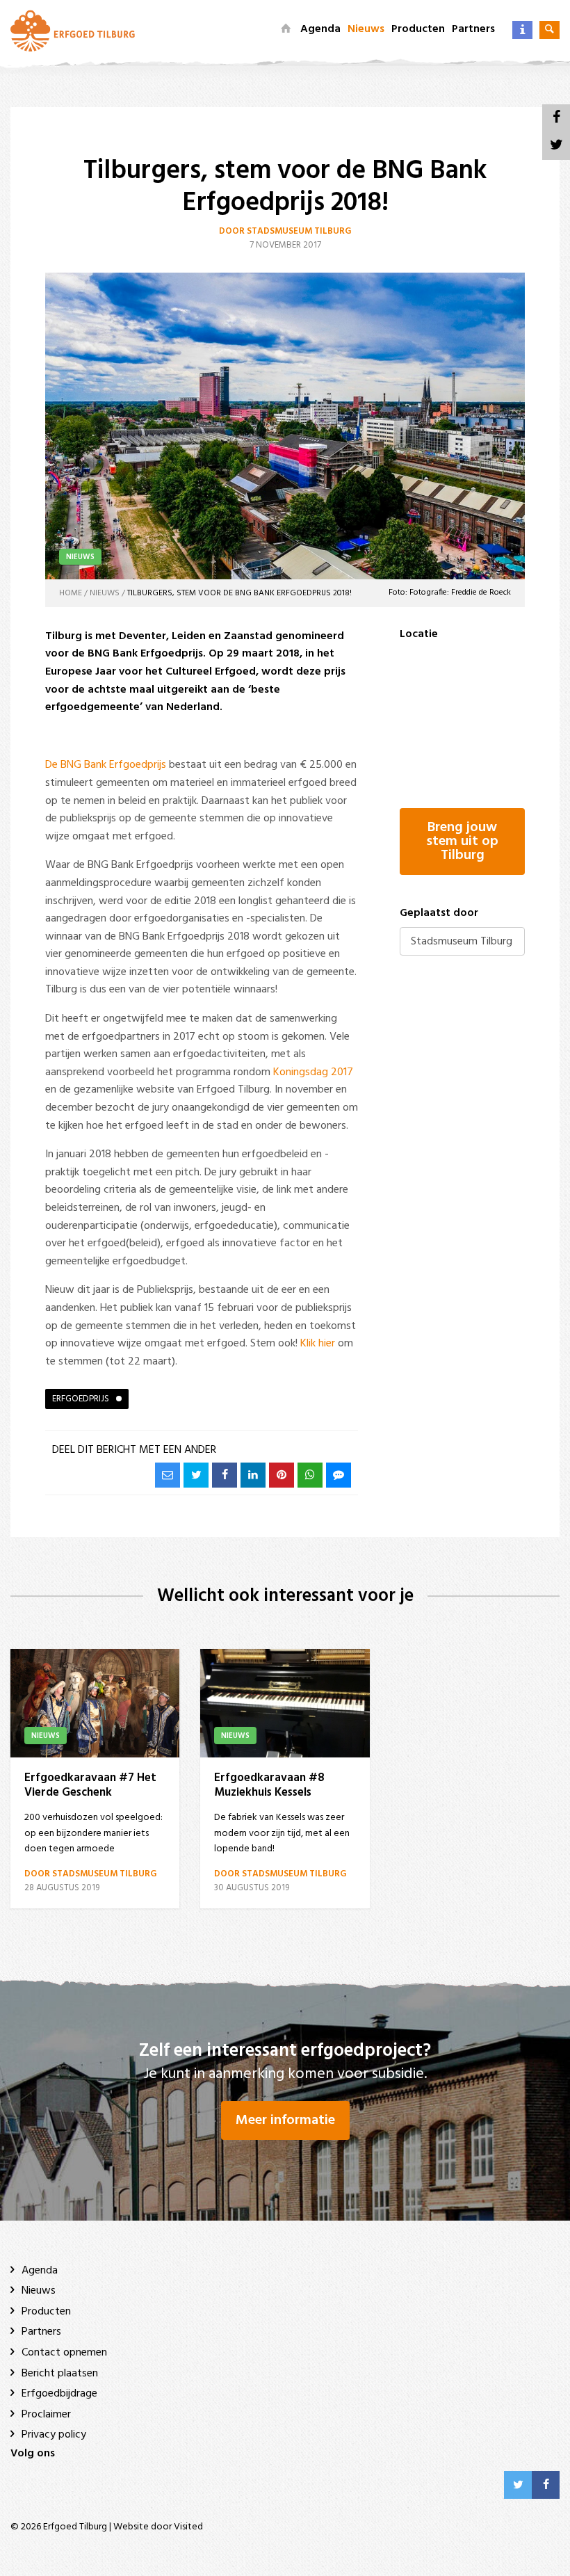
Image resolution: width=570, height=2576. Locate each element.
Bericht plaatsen (60, 2374)
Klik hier (318, 1344)
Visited (188, 2527)
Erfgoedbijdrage (59, 2394)
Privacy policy (54, 2435)
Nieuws (366, 29)
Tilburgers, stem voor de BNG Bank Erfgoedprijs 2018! (239, 593)
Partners (473, 29)
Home (71, 593)
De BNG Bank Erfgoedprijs (106, 765)
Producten (418, 29)
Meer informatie (285, 2120)
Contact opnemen (64, 2353)
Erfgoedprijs (81, 1399)
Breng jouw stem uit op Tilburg (462, 842)
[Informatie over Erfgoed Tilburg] (522, 30)
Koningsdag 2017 (313, 1072)
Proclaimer (46, 2415)
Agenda (320, 29)
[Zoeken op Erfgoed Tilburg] (549, 30)
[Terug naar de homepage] (286, 29)
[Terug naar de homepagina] (73, 31)
